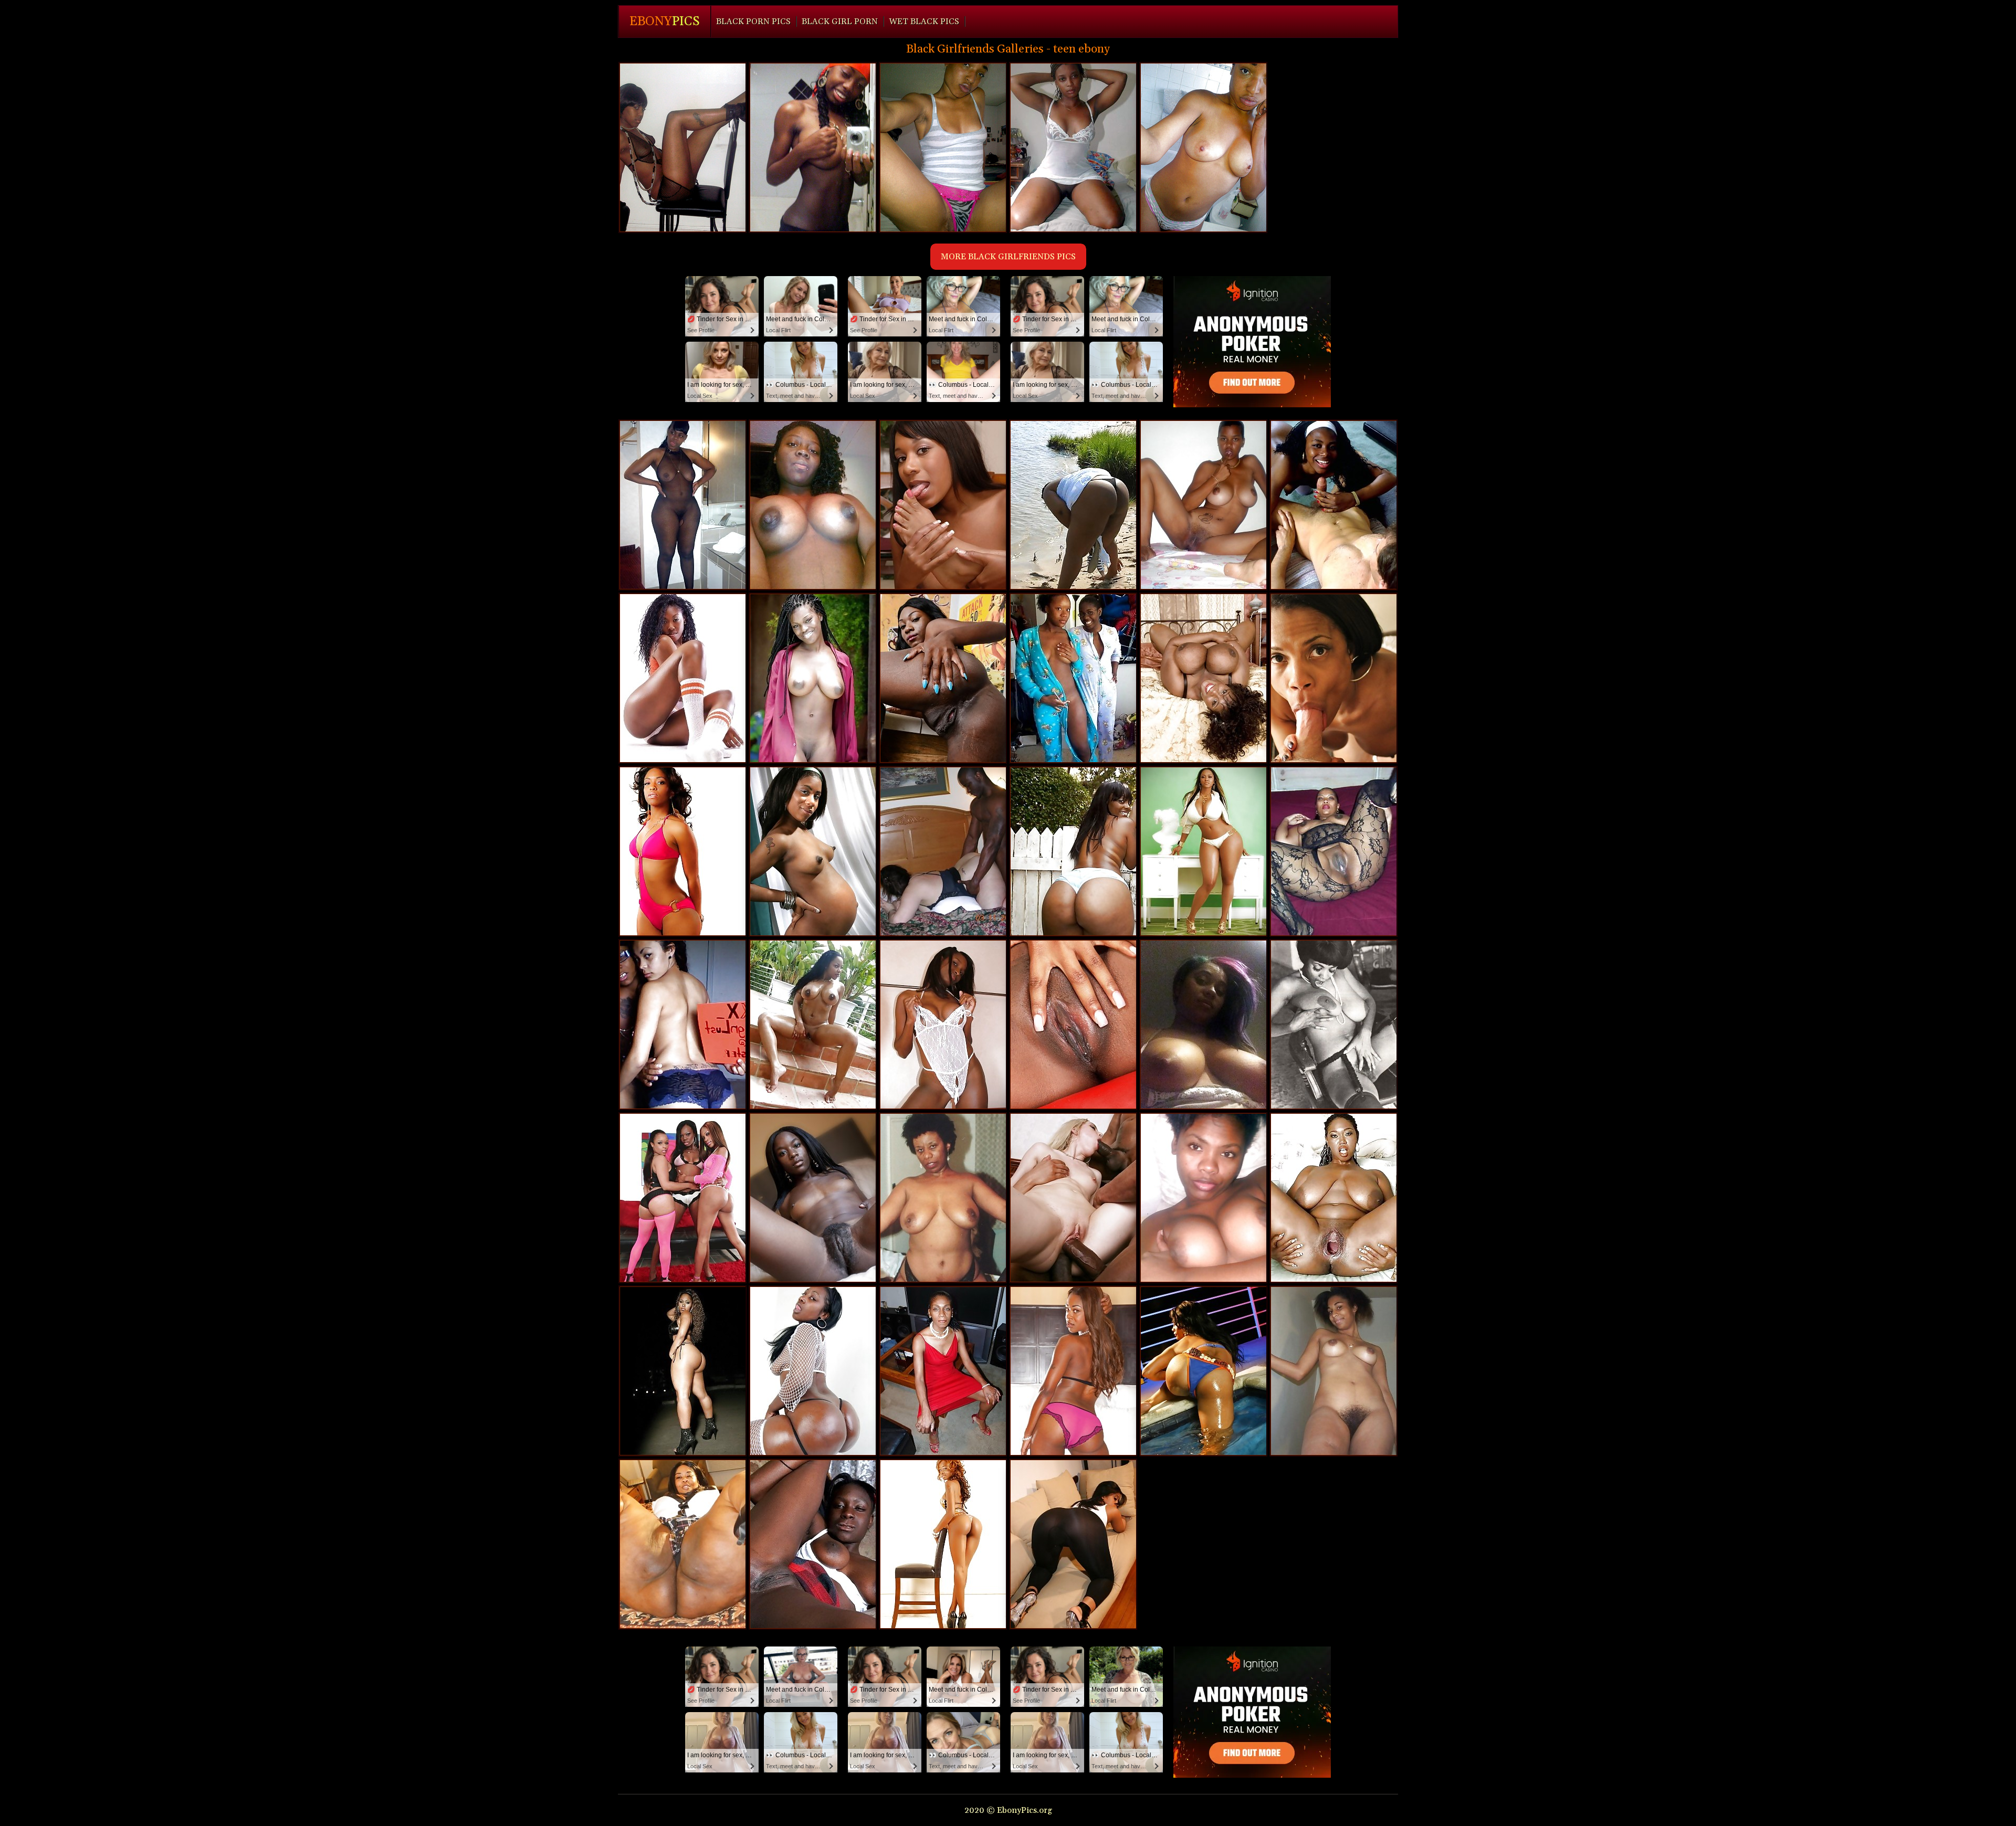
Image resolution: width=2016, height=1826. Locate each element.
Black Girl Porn (840, 22)
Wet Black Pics (924, 22)
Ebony (665, 22)
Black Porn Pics (753, 22)
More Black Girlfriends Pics (1008, 257)
